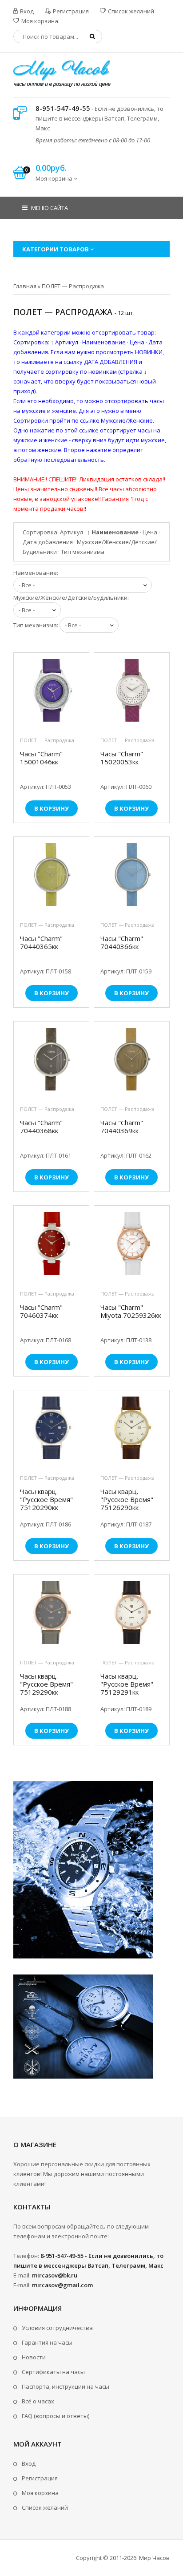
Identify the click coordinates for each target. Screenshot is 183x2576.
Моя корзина (39, 21)
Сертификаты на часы (53, 2372)
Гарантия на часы (47, 2342)
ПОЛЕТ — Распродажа (47, 740)
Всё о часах (38, 2401)
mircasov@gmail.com (62, 2285)
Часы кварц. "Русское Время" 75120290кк (46, 1500)
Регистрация (70, 11)
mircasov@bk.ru (55, 2275)
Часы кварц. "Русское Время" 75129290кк (46, 1684)
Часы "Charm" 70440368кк (41, 1127)
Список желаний (130, 11)
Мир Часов (154, 2558)
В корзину (52, 808)
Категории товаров (56, 249)
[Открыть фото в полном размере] (51, 692)
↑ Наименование (113, 532)
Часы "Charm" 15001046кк (41, 758)
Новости (34, 2357)
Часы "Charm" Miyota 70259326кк (131, 1311)
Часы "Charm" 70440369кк (122, 1127)
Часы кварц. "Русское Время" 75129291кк (127, 1684)
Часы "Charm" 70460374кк (41, 1311)
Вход (26, 11)
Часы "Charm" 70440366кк (122, 943)
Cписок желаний (45, 2507)
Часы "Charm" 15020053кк (122, 758)
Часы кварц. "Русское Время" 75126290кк (127, 1500)
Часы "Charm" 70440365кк (41, 943)
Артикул (72, 532)
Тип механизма (83, 552)
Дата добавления (48, 542)
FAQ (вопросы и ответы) (56, 2416)
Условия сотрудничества (57, 2328)
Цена (150, 532)
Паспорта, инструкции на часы (66, 2386)
